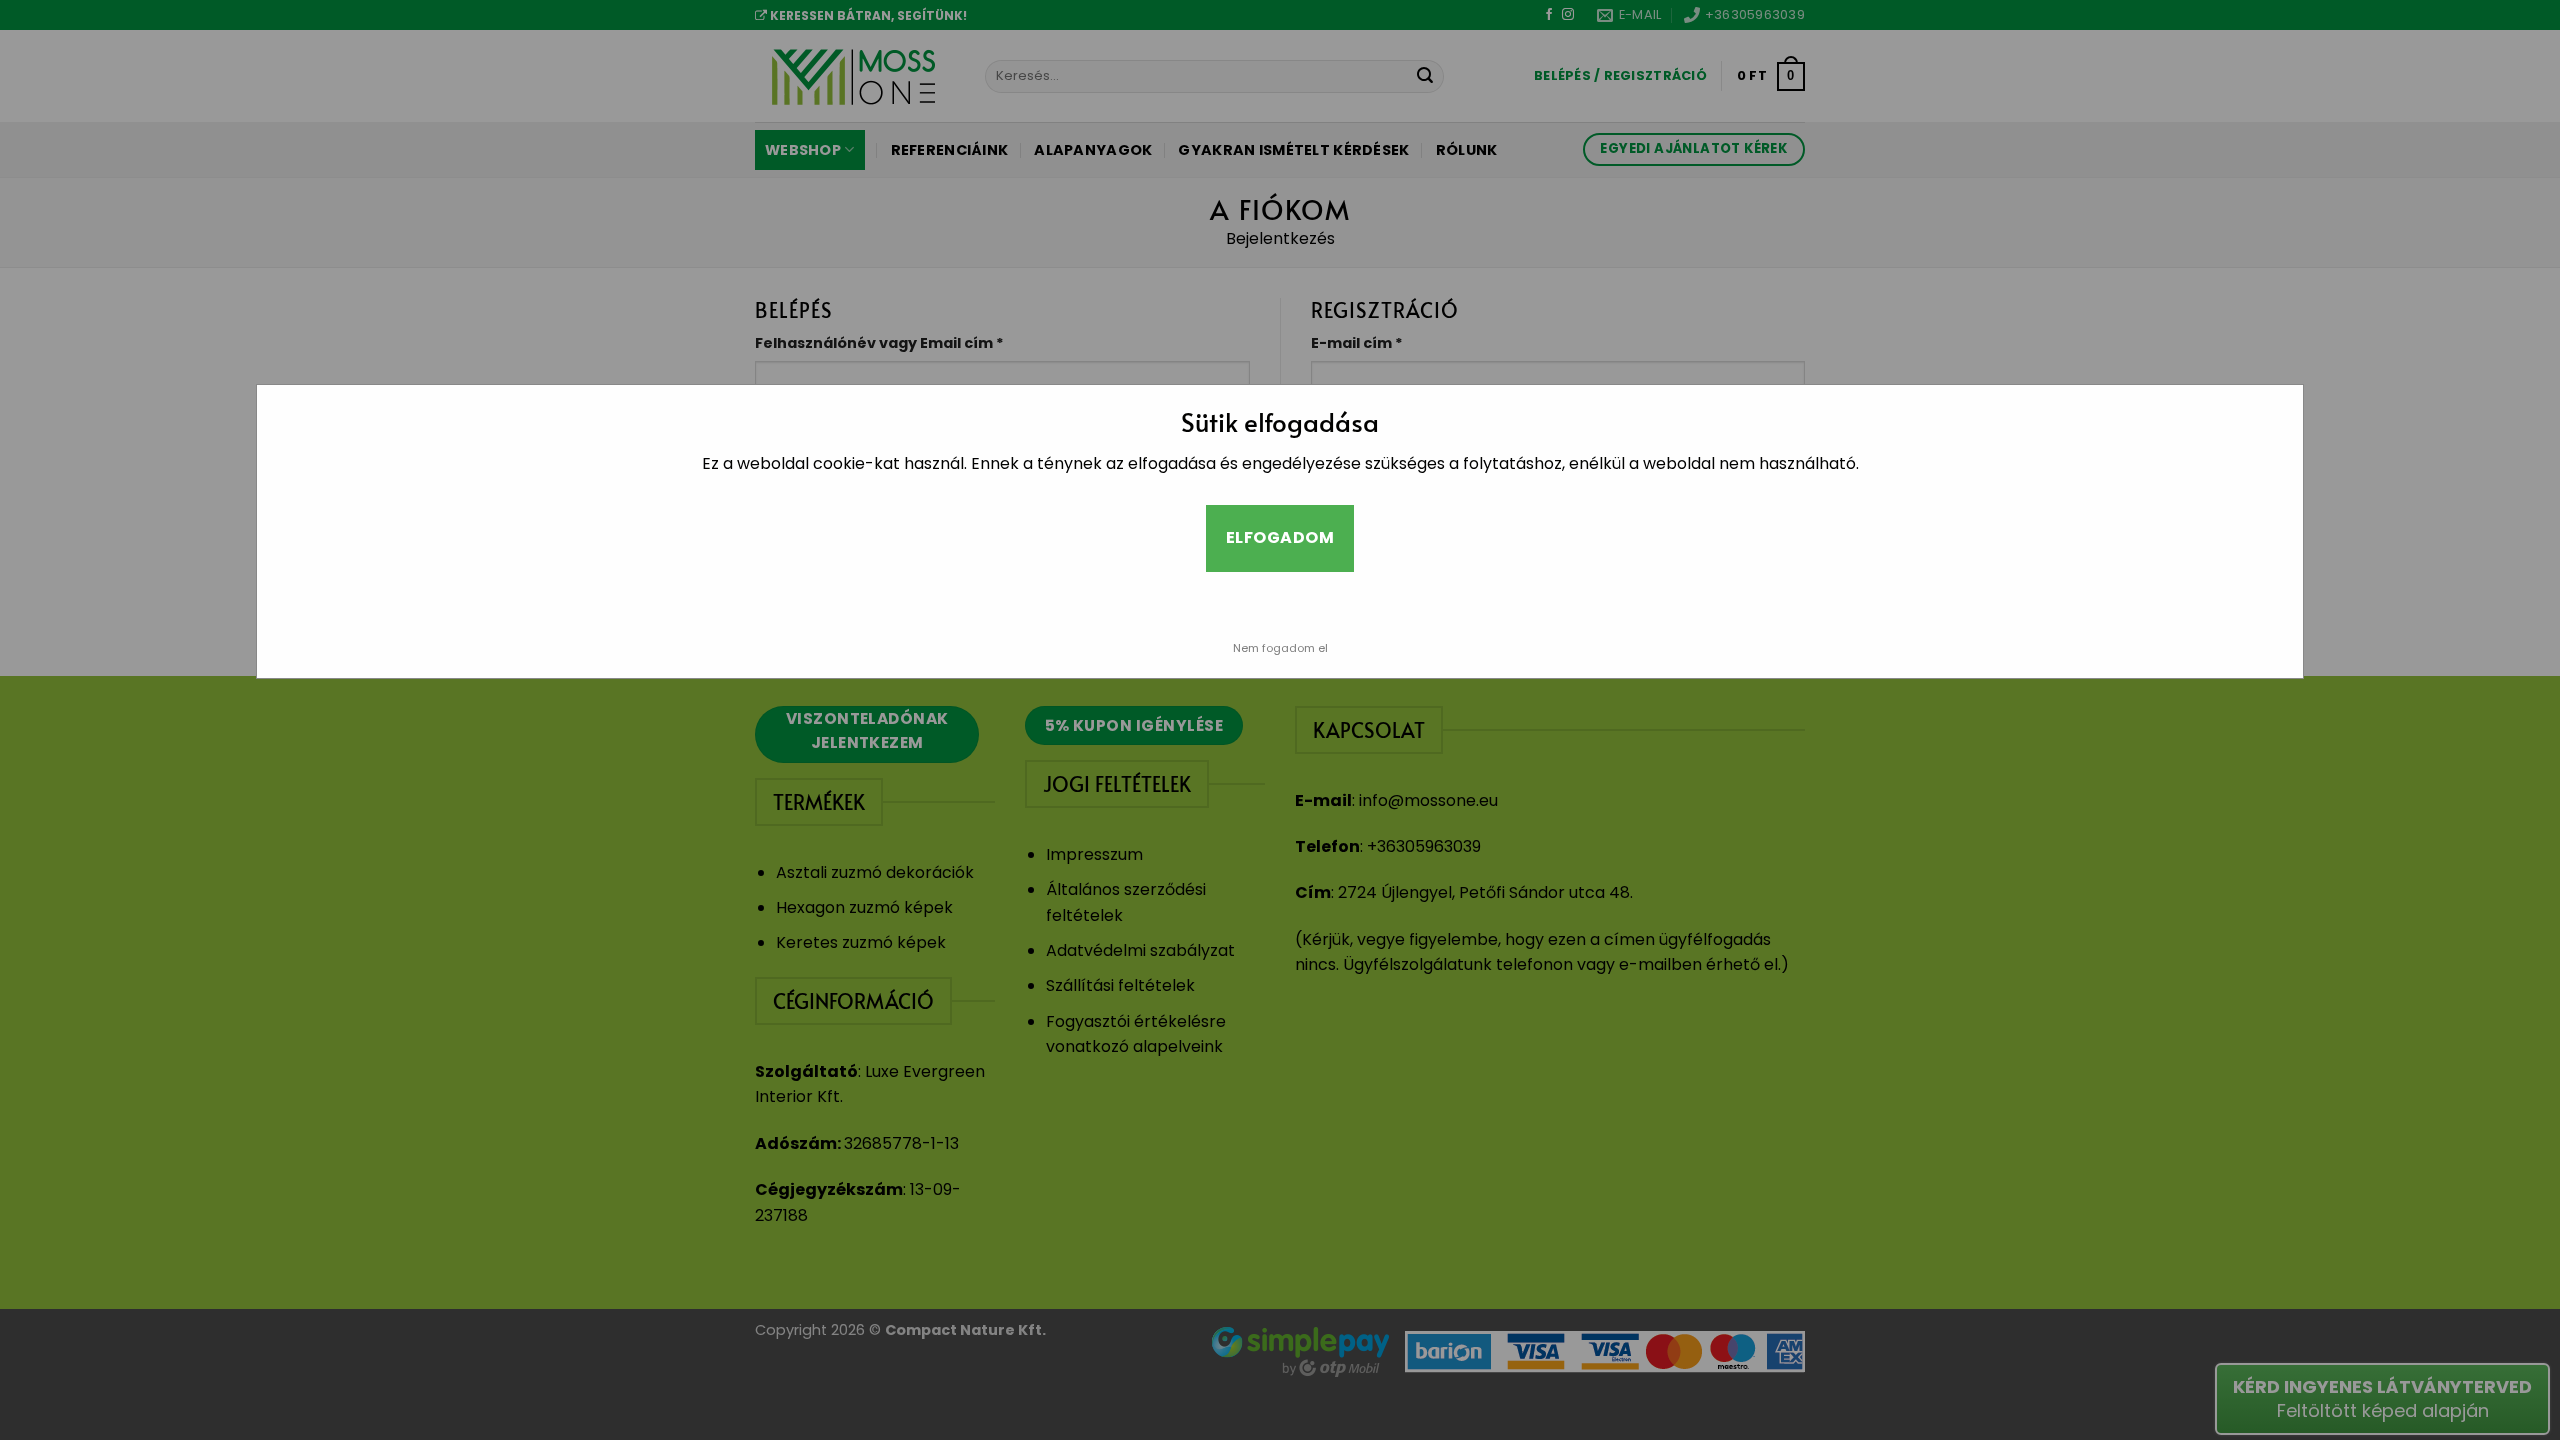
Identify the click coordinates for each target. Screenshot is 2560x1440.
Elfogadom (1280, 537)
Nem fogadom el (1280, 648)
